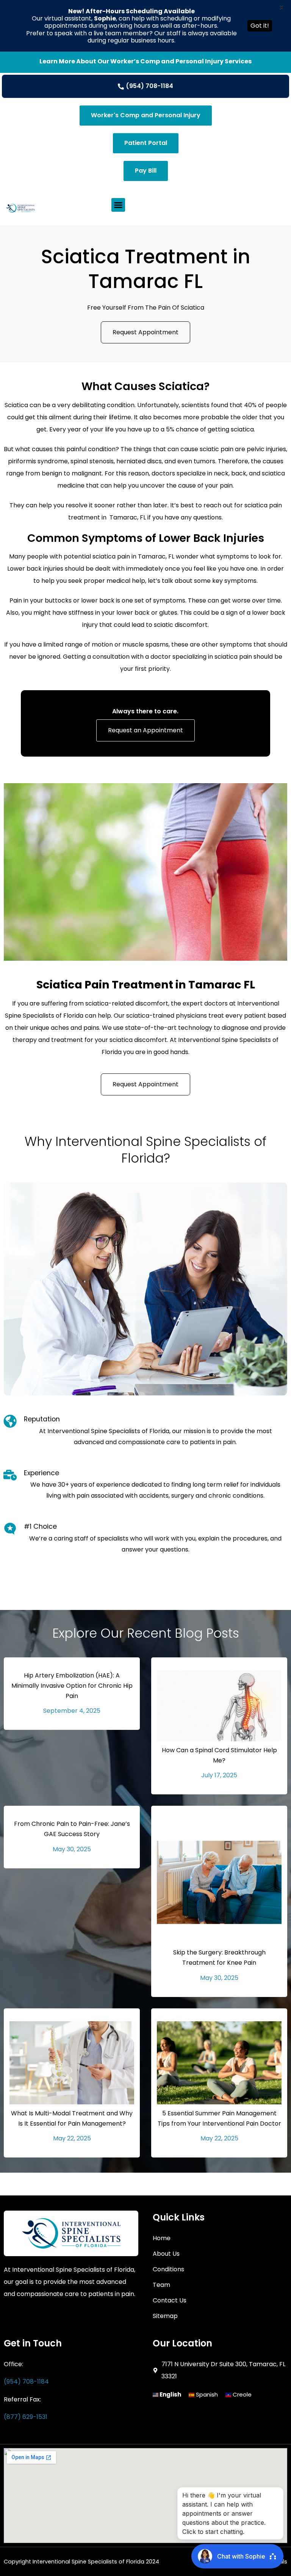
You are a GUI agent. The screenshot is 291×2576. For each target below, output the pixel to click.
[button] (118, 205)
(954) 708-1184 (26, 2382)
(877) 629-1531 (26, 2417)
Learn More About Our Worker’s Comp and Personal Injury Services (145, 61)
